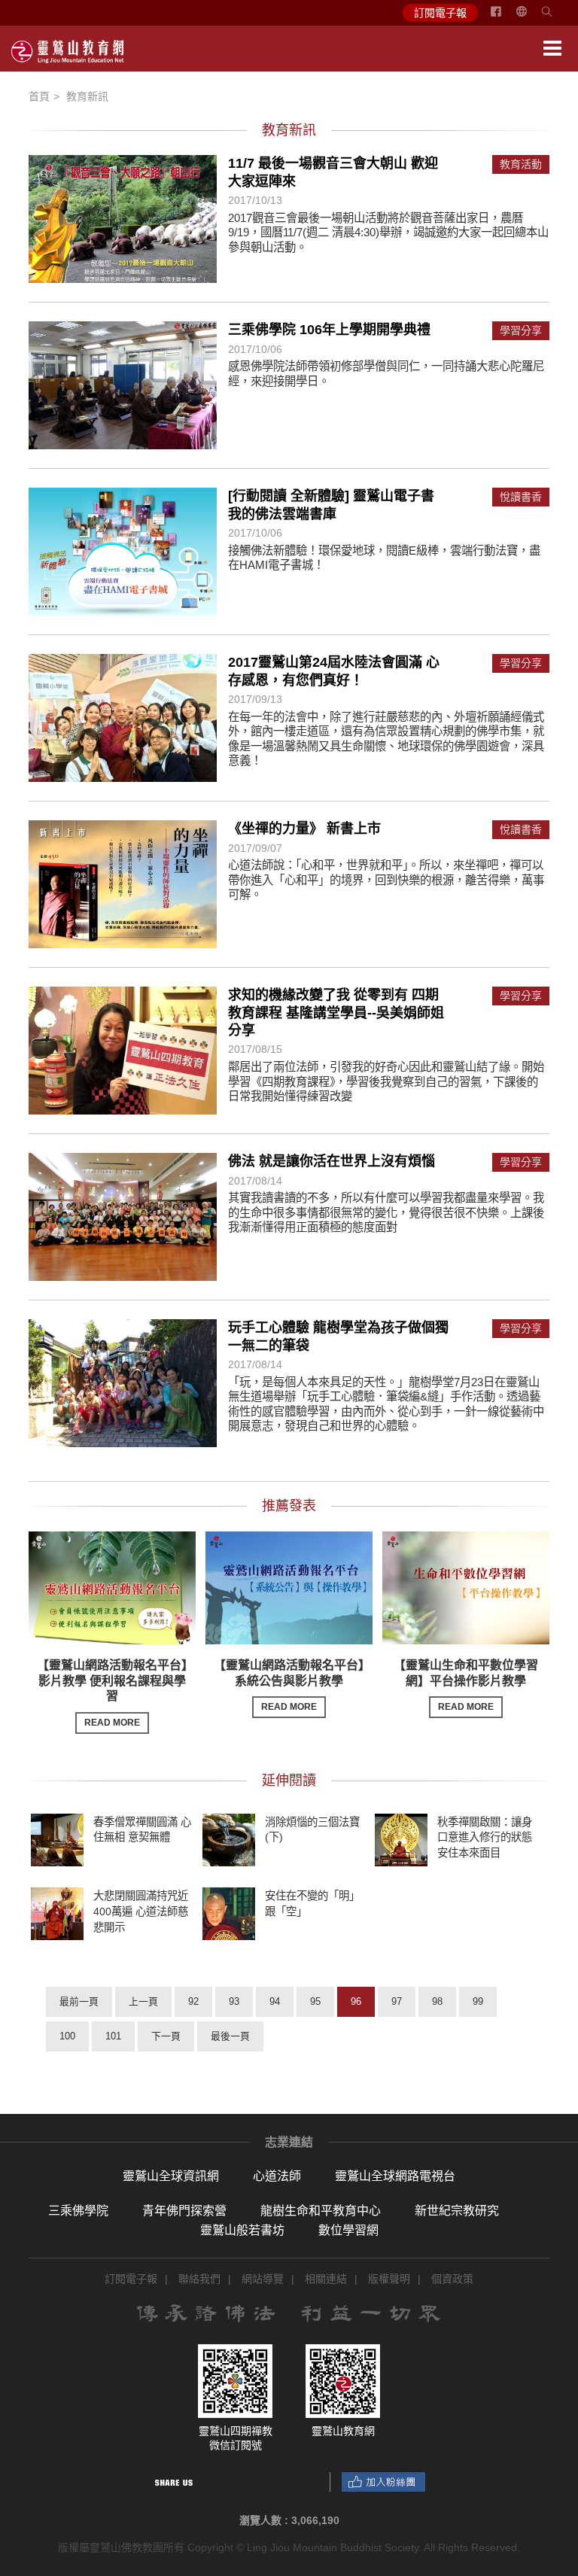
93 (234, 2001)
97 (397, 2001)
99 (478, 2001)
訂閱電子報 (440, 13)
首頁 (39, 96)
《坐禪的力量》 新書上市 (304, 829)
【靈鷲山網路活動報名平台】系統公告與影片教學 (289, 1686)
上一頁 (143, 2001)
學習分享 (521, 331)
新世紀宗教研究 (457, 2211)
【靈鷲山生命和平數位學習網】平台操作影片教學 (466, 1686)
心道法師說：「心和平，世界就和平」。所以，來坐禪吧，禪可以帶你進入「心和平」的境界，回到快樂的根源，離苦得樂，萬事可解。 (386, 880)
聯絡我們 (199, 2279)
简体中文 (531, 17)
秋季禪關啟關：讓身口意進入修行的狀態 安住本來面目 (485, 1837)
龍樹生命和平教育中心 (321, 2211)
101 (113, 2036)
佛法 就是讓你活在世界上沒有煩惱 (332, 1161)
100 (67, 2036)
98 (437, 2001)
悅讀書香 (521, 497)
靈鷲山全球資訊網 (171, 2176)
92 (193, 2001)
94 (275, 2001)
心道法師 (277, 2176)
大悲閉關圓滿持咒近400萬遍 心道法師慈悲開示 (141, 1911)
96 (356, 2001)
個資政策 (452, 2279)
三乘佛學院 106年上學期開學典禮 (329, 330)
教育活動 (521, 164)
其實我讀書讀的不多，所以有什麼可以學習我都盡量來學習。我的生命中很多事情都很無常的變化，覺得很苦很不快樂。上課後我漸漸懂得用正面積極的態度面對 (386, 1212)
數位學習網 (348, 2230)
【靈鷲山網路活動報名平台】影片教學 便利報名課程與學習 (112, 1693)
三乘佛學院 (78, 2211)
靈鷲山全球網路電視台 (395, 2176)
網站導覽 (263, 2279)
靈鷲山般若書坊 (242, 2230)
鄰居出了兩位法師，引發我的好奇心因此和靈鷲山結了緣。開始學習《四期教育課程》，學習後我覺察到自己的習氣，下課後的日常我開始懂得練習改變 (386, 1081)
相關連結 (326, 2279)
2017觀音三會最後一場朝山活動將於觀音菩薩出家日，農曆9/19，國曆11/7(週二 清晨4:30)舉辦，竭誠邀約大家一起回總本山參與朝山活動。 (388, 233)
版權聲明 (389, 2279)
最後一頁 (230, 2036)
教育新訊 (87, 96)
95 (315, 2001)
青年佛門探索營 (184, 2211)
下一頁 (166, 2036)
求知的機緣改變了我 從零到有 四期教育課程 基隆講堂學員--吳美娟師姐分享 (336, 1013)
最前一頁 (79, 2001)
